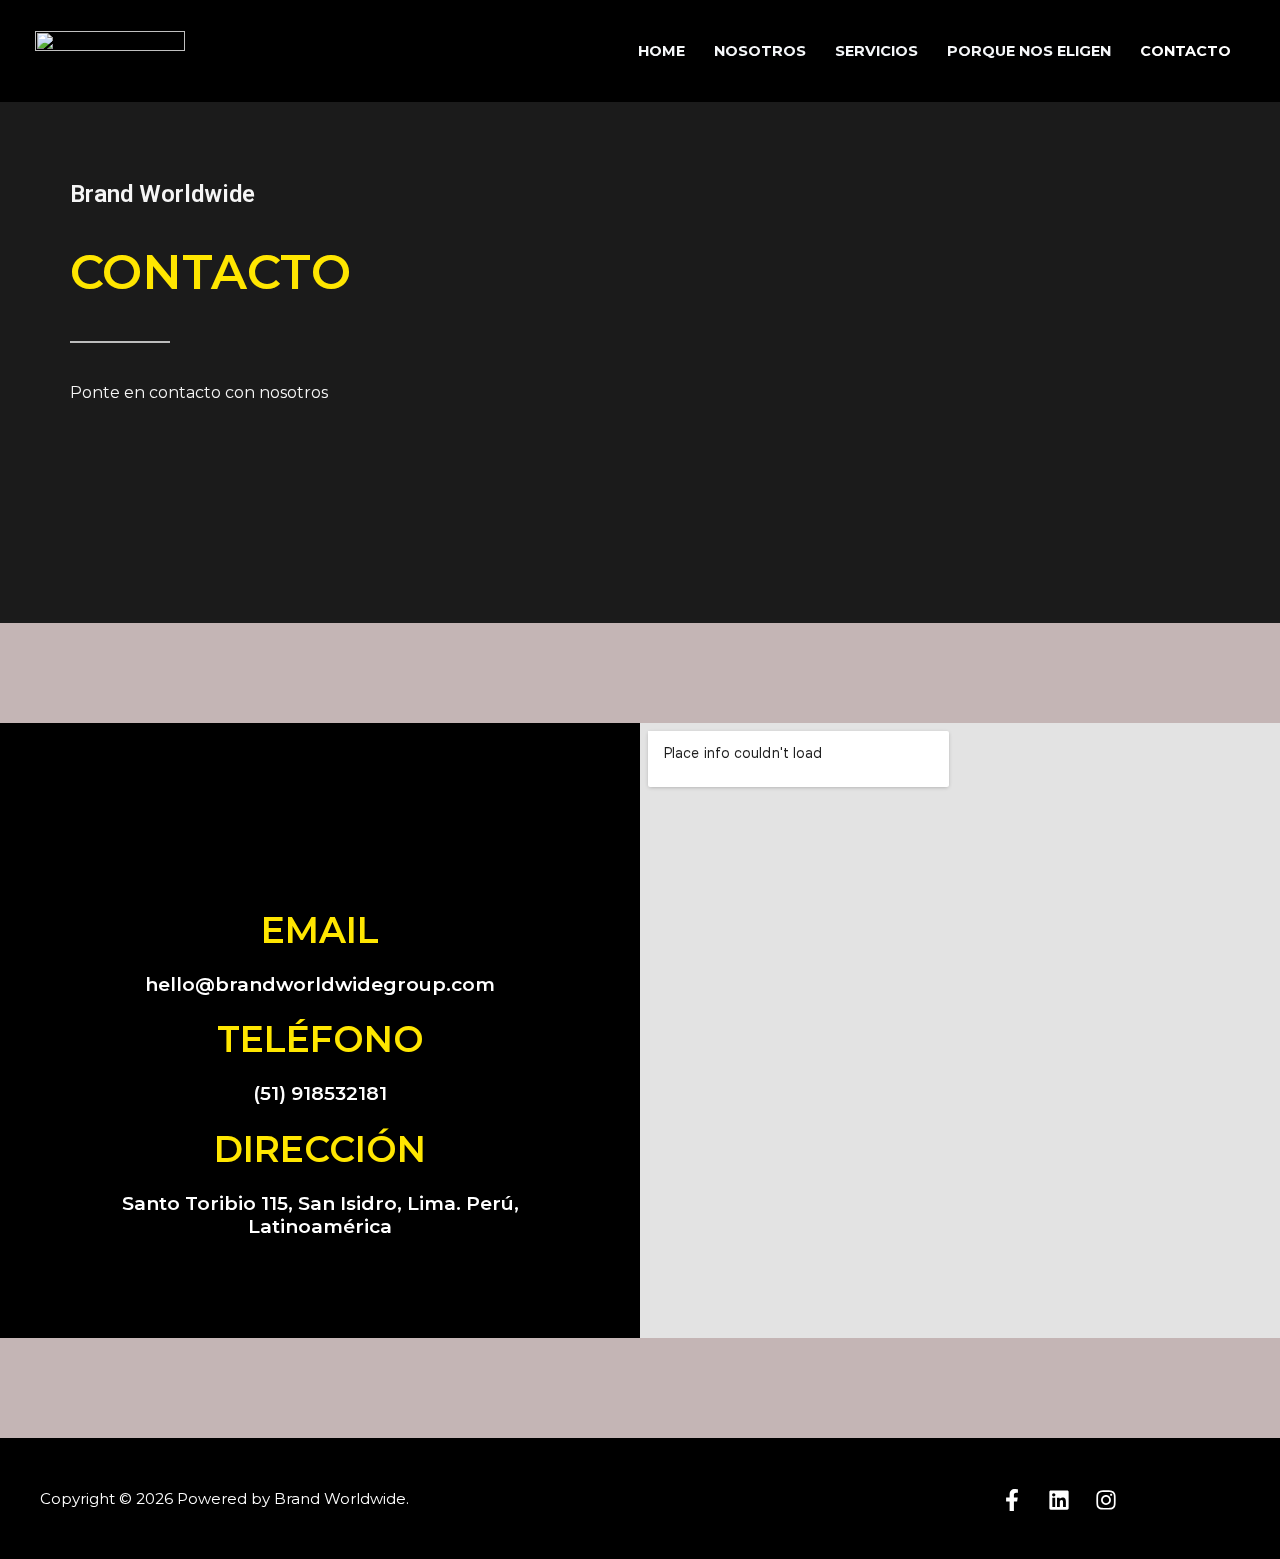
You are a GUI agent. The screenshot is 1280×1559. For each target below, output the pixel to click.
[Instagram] (1106, 1500)
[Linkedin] (1059, 1500)
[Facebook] (1012, 1500)
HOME (661, 51)
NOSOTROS (760, 51)
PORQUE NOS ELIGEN (1029, 51)
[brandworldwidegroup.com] (110, 49)
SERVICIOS (876, 51)
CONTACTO (1185, 51)
